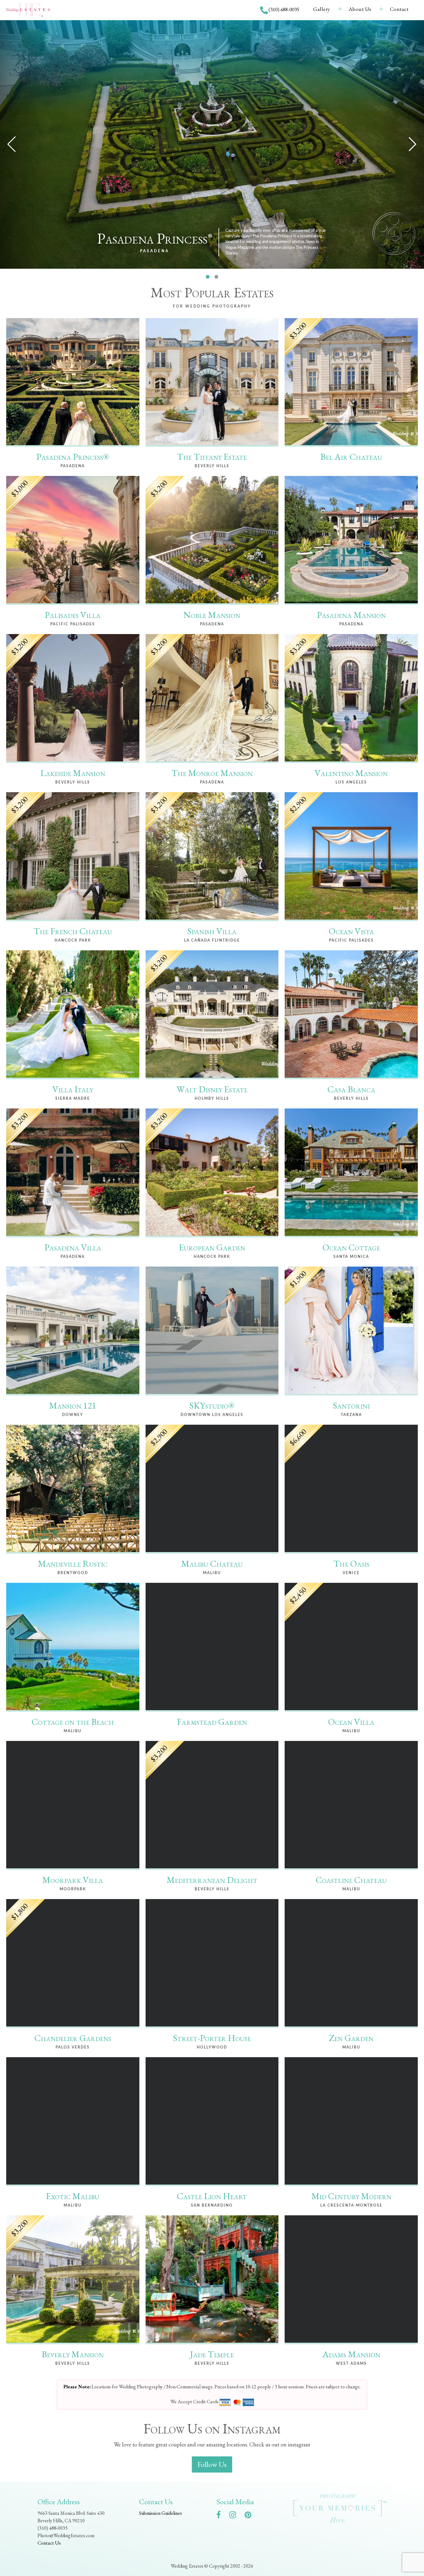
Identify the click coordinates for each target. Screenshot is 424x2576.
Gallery (322, 9)
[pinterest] (251, 2516)
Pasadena (155, 251)
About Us (360, 9)
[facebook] (222, 2516)
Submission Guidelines (160, 2513)
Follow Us (212, 2464)
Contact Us (49, 2543)
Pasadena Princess (155, 239)
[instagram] (236, 2516)
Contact (399, 9)
